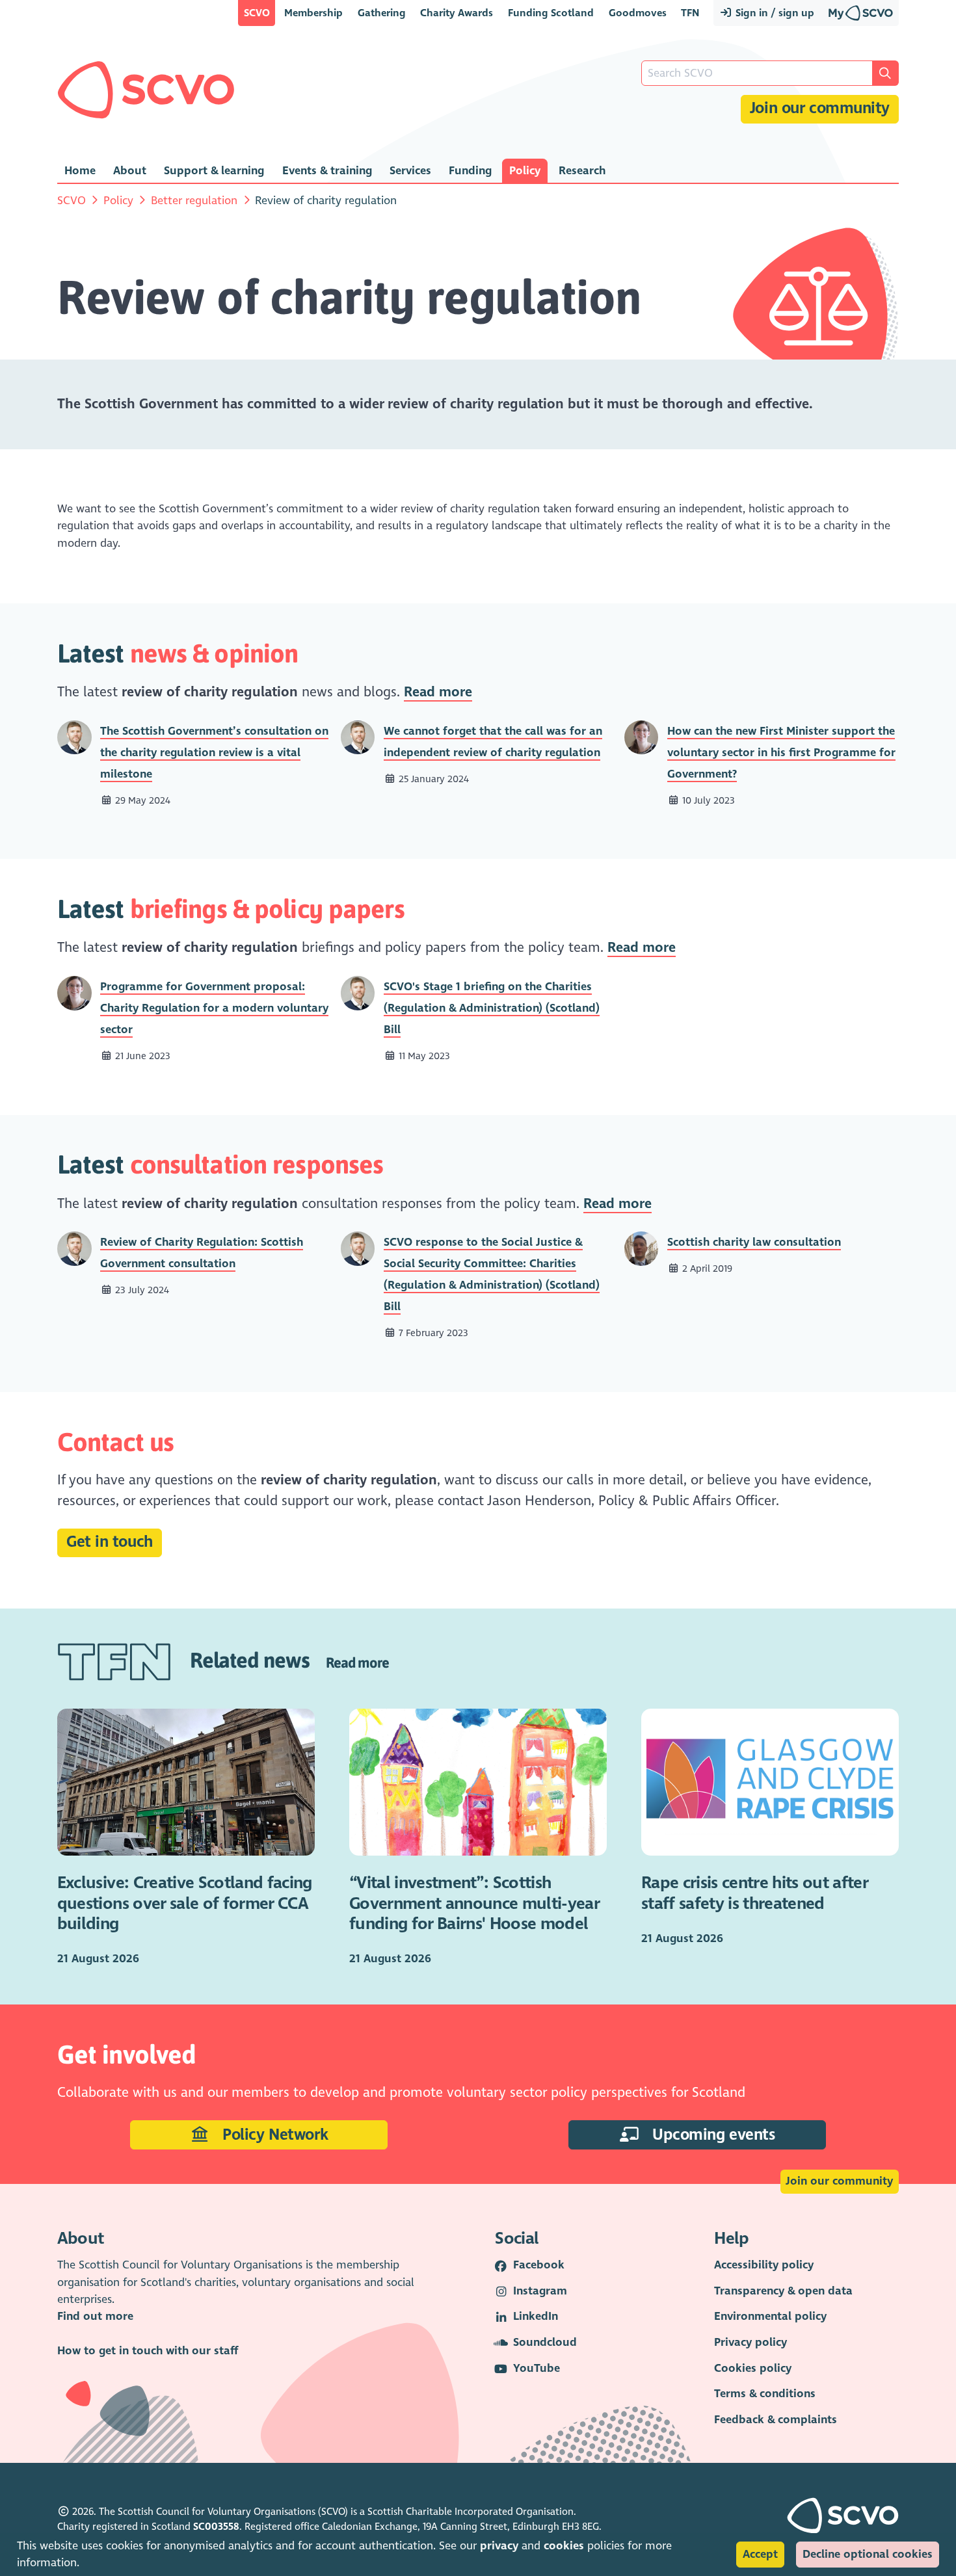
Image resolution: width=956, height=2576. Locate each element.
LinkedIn (536, 2316)
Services (410, 171)
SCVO (257, 13)
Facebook (539, 2265)
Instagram (540, 2291)
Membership (313, 13)
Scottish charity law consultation (754, 1242)
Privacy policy (750, 2342)
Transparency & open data (783, 2291)
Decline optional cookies (868, 2554)
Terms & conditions (765, 2394)
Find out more (95, 2316)
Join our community (820, 108)
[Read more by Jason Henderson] (74, 736)
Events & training (327, 171)
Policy (525, 171)
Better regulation (194, 201)
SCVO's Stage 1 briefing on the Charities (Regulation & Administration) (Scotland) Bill (492, 1008)
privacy (499, 2546)
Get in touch (110, 1542)
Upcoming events (711, 2135)
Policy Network (273, 2135)
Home (80, 171)
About (130, 171)
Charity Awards (457, 13)
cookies (564, 2546)
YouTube (537, 2368)
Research (582, 171)
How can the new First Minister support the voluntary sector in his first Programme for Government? (781, 753)
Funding (470, 171)
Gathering (382, 13)
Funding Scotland (551, 13)
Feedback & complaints (776, 2420)
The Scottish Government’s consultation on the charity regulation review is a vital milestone (214, 753)
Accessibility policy (764, 2265)
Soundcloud (545, 2342)
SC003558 (216, 2527)
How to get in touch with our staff (148, 2351)
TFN (690, 13)
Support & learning (214, 171)
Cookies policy (753, 2368)
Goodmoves (638, 13)
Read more (438, 692)
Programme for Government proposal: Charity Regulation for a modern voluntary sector (214, 1008)
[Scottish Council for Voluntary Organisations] (146, 90)
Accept (760, 2554)
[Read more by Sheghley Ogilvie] (642, 736)
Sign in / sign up (774, 13)
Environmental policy (770, 2316)
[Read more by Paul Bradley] (642, 1248)
